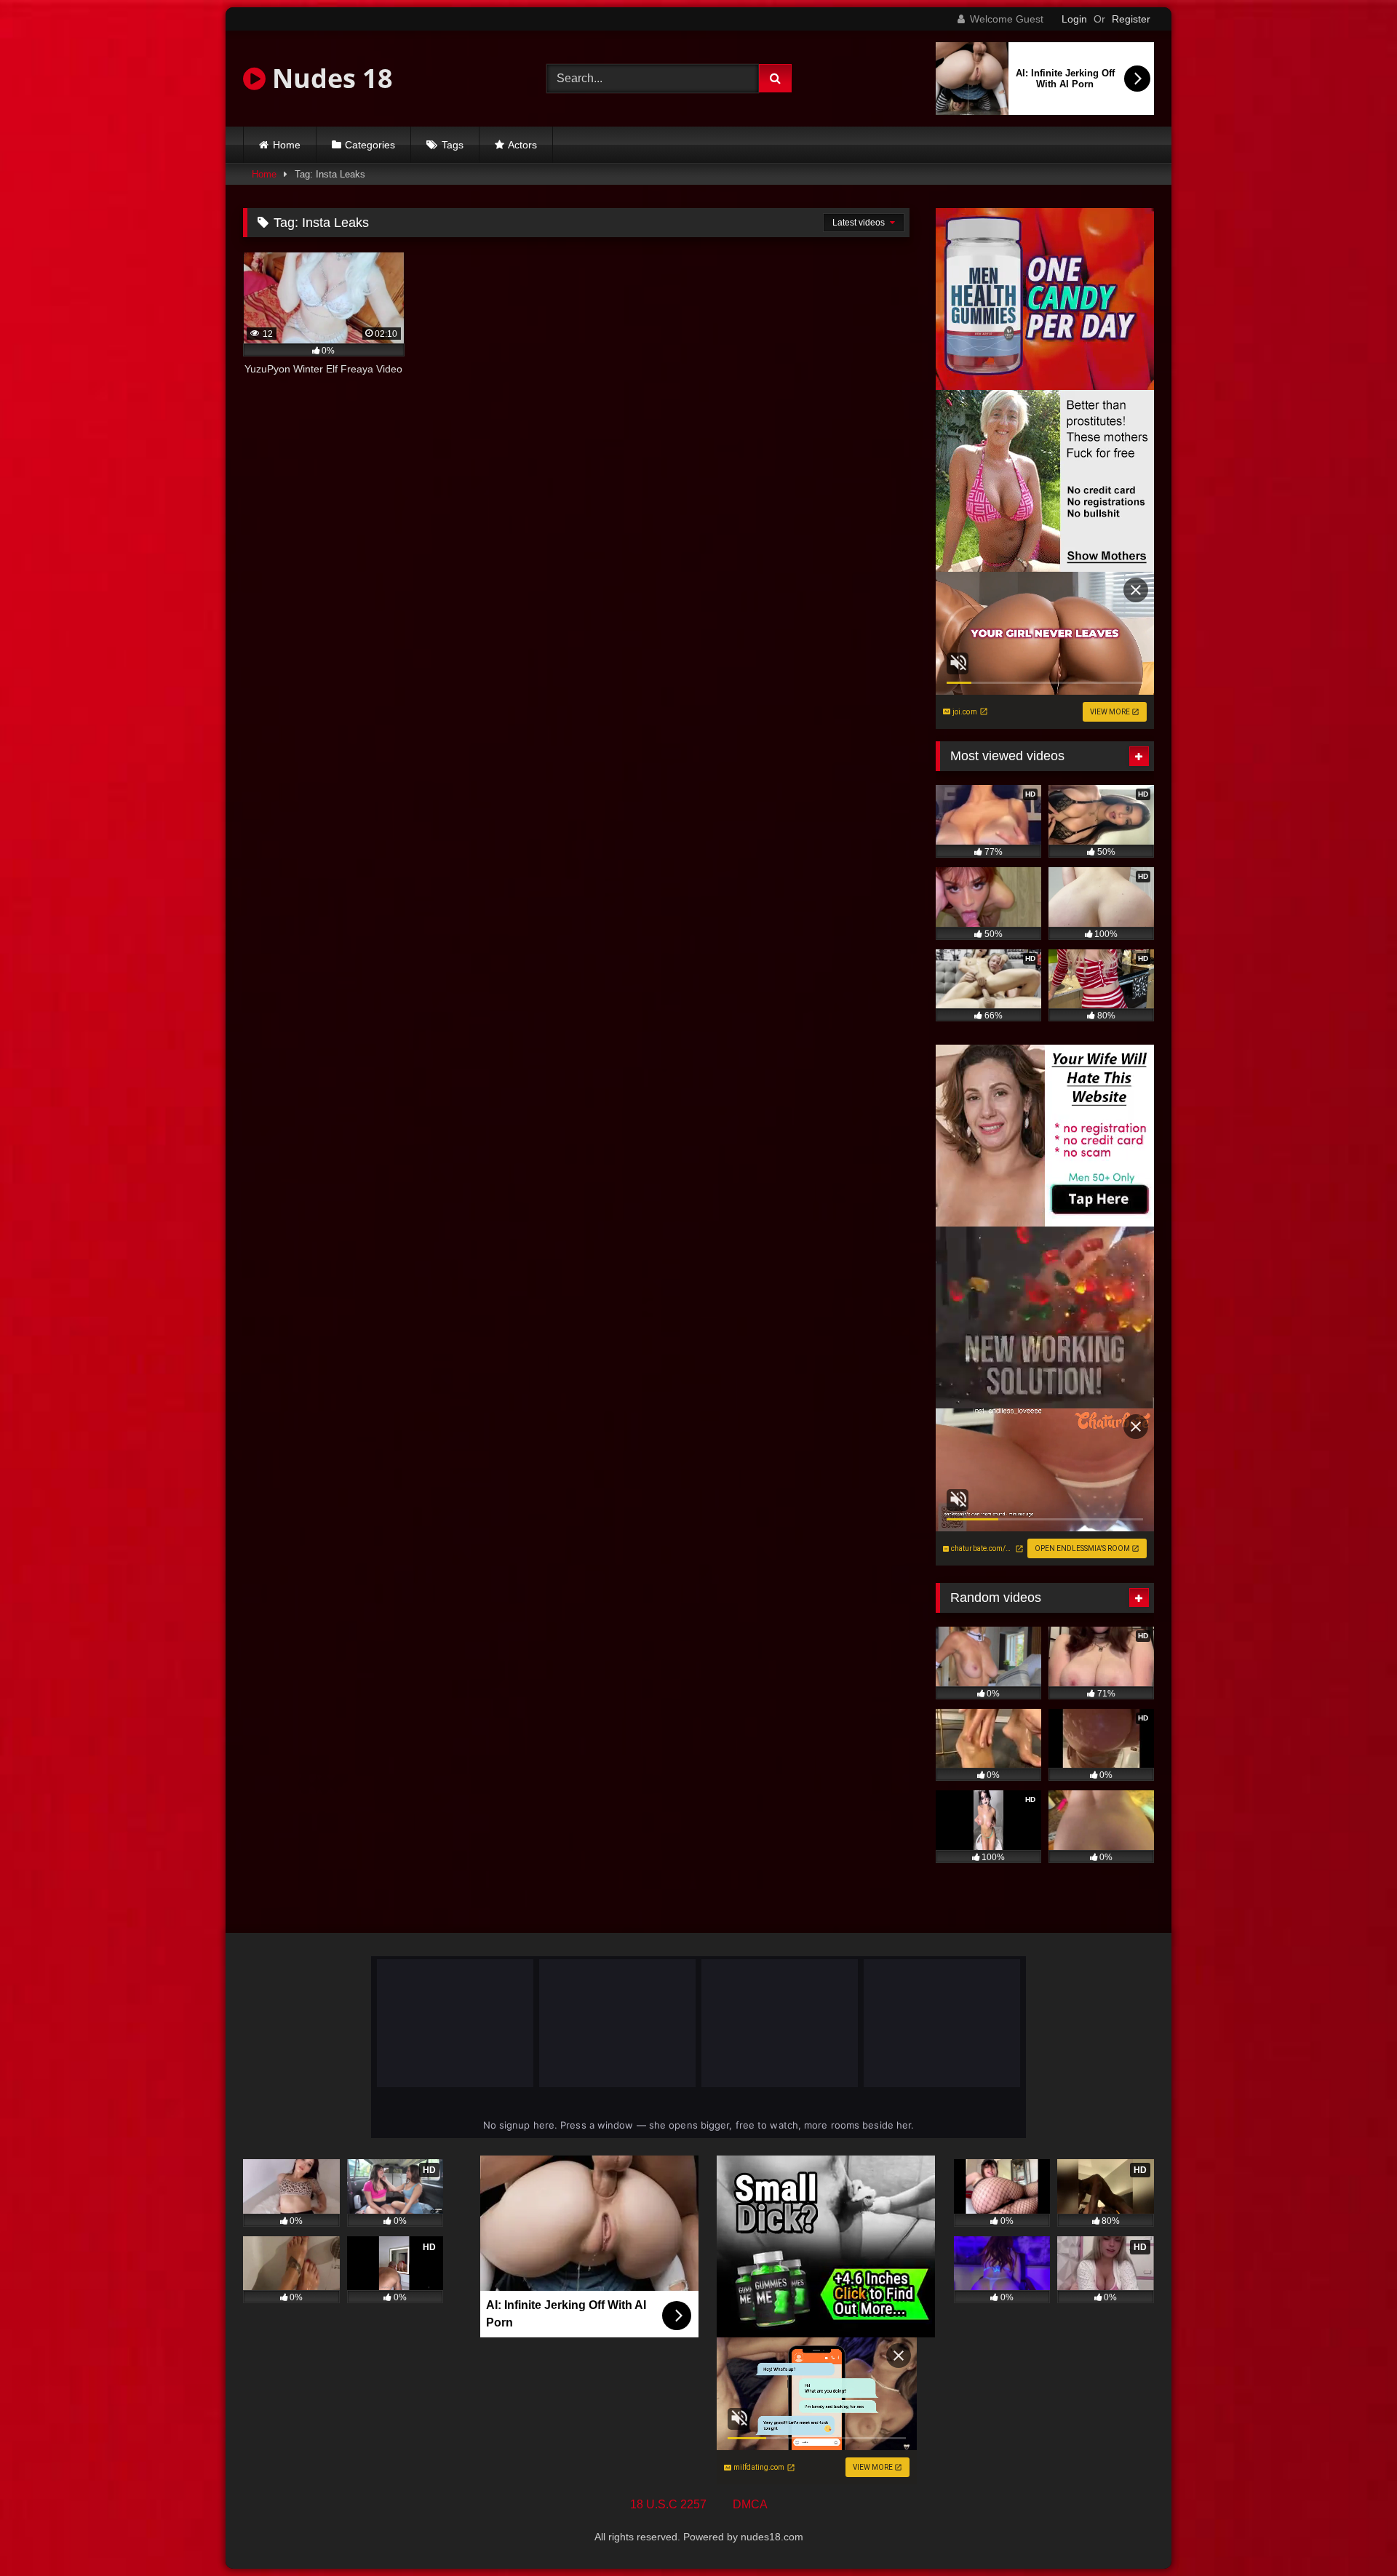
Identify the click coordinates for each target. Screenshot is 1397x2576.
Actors (522, 145)
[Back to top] (1352, 2533)
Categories (370, 145)
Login (1074, 19)
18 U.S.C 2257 (668, 2504)
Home (287, 145)
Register (1131, 19)
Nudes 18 (329, 78)
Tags (453, 145)
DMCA (750, 2504)
